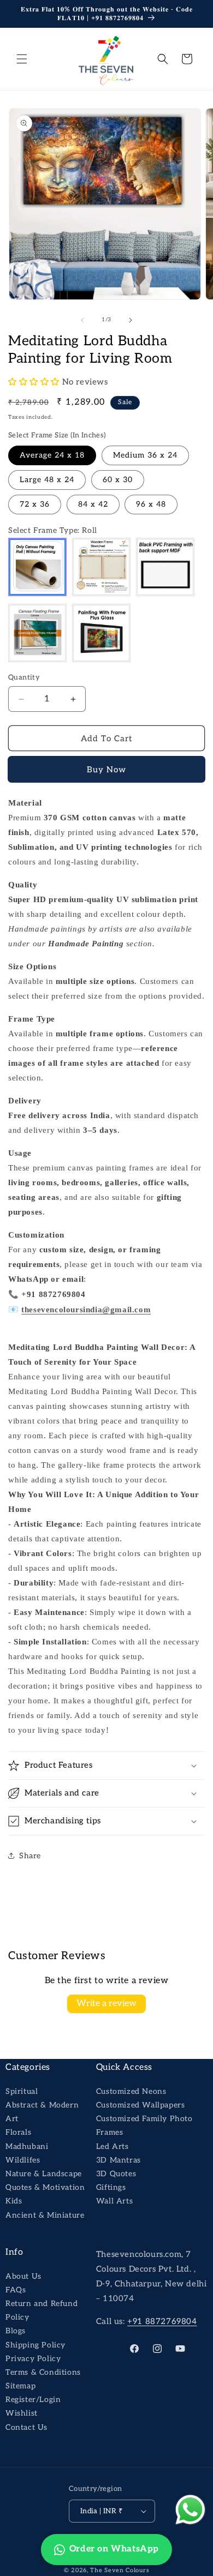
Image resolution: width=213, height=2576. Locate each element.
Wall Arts (114, 2201)
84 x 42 (93, 504)
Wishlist (22, 2413)
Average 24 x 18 (52, 455)
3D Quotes (116, 2174)
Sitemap (20, 2386)
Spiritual (22, 2091)
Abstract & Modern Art (42, 2112)
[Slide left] (82, 320)
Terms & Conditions (43, 2372)
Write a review (106, 2004)
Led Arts (113, 2146)
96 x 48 (151, 504)
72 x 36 (35, 504)
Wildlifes (23, 2160)
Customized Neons (131, 2091)
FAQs (16, 2290)
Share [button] (30, 1856)
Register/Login (33, 2400)
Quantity (24, 677)
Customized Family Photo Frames (144, 2125)
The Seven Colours (120, 2570)
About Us (23, 2276)
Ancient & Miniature (45, 2215)
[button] (22, 59)
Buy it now (107, 770)
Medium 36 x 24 (145, 455)
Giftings (111, 2187)
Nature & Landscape (44, 2174)
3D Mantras (119, 2160)
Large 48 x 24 (47, 480)
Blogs (16, 2331)
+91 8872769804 (162, 2321)
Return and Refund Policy (42, 2310)
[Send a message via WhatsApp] (190, 2510)
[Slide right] (131, 320)
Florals (18, 2132)
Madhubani (27, 2146)
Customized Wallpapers (141, 2105)
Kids (14, 2201)
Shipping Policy (35, 2345)
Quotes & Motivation (45, 2187)
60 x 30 (118, 480)
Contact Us (26, 2427)
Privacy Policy (33, 2359)
